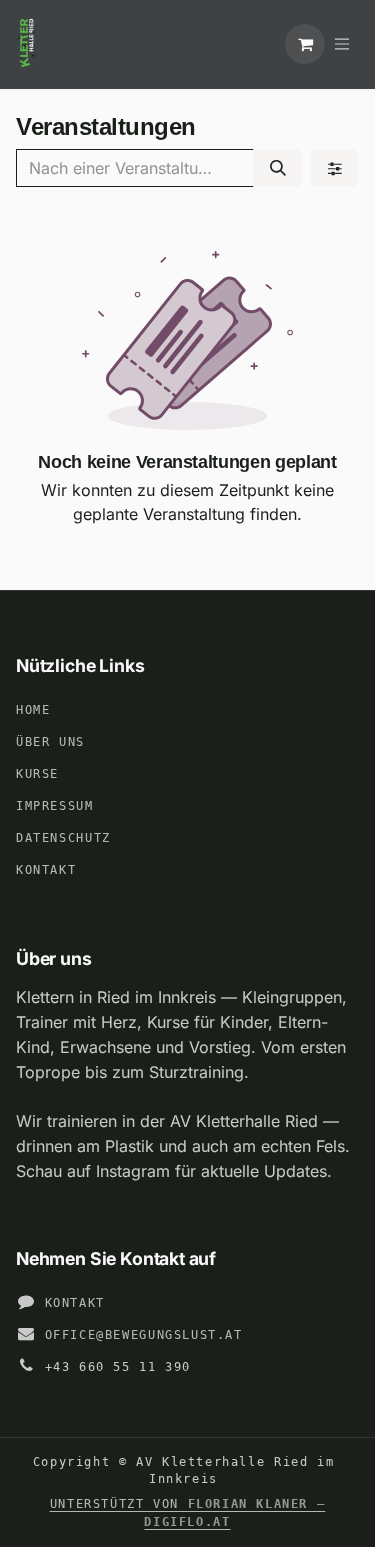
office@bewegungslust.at (144, 1335)
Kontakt (46, 870)
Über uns (50, 742)
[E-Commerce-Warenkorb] (305, 44)
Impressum (55, 806)
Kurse (37, 774)
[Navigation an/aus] (342, 44)
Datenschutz (63, 838)
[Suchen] (278, 168)
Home (33, 710)
